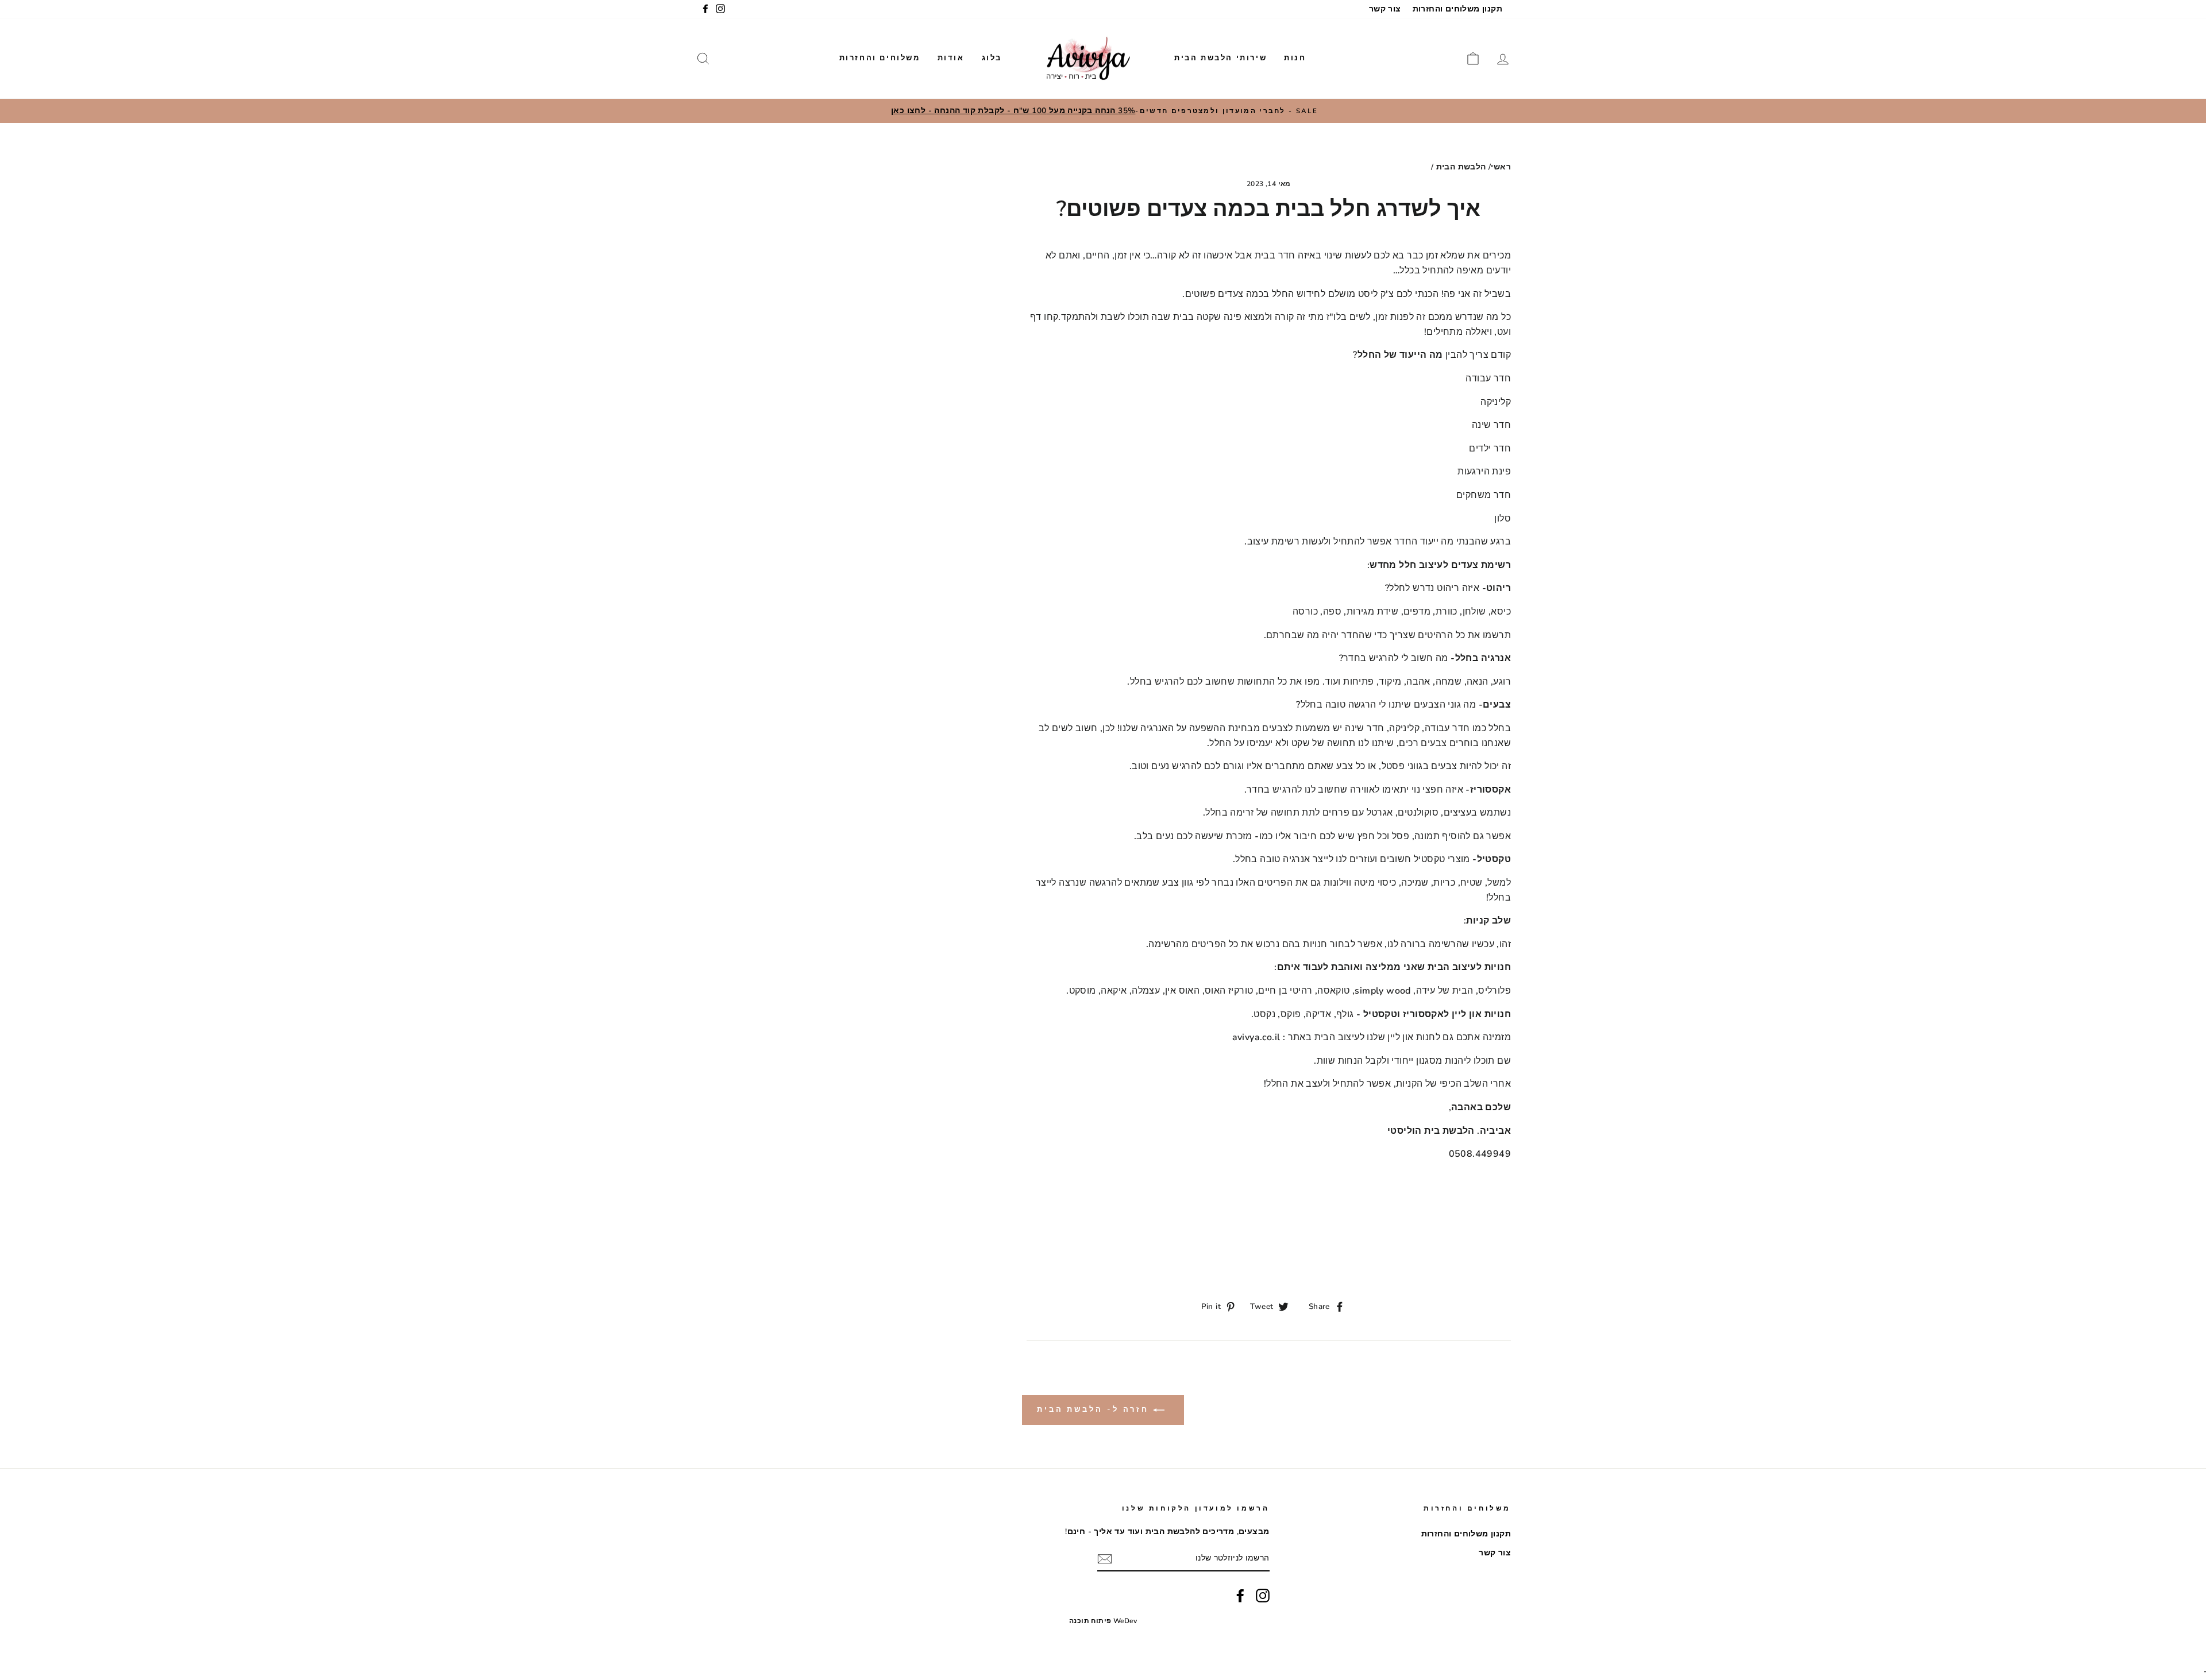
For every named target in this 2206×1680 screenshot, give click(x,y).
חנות (1295, 58)
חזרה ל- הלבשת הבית (1095, 1409)
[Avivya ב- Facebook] (1240, 1596)
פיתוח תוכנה (1090, 1621)
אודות (951, 58)
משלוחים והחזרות (880, 58)
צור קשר (1385, 9)
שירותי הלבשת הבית (1220, 58)
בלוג (992, 58)
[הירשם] (1105, 1559)
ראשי (1501, 167)
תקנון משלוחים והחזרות (1457, 9)
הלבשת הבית (1461, 167)
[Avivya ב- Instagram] (1263, 1596)
